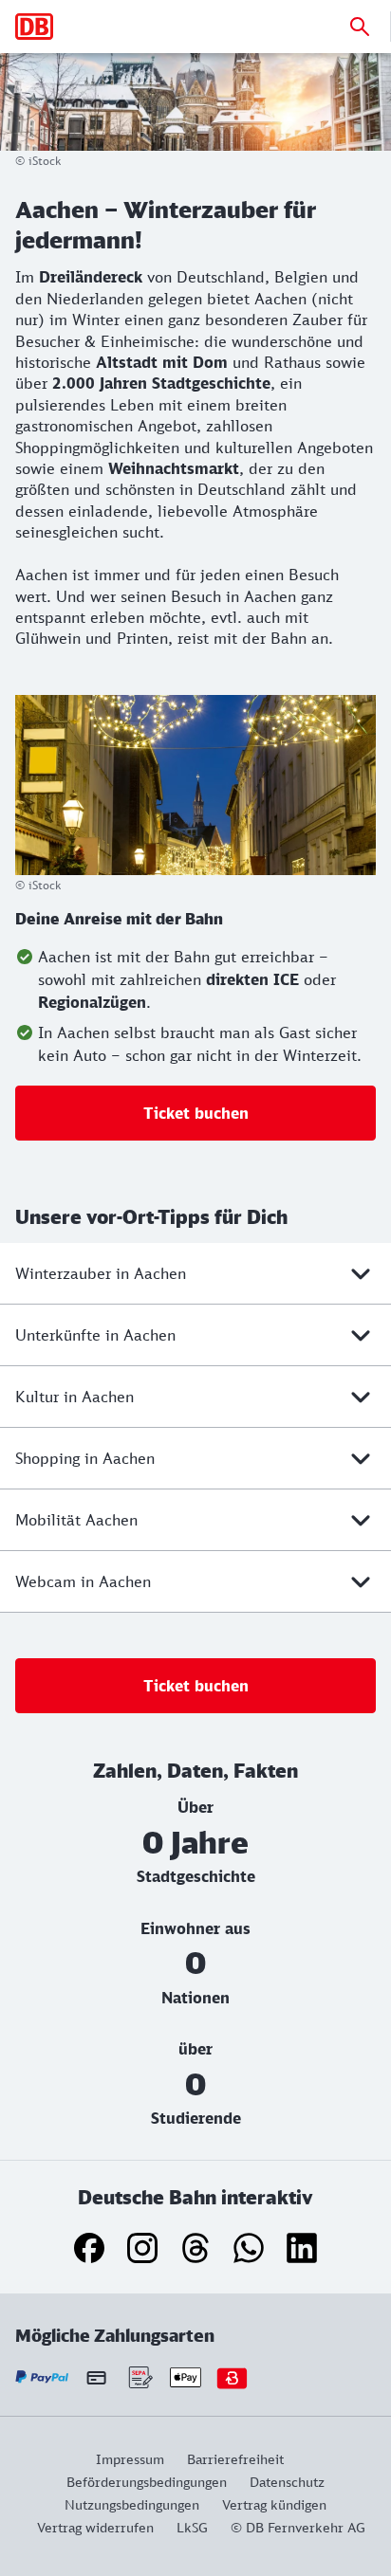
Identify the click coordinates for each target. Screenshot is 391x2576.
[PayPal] (42, 2377)
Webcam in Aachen (83, 1581)
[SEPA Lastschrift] (139, 2377)
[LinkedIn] (302, 2248)
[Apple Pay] (186, 2377)
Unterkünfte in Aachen (95, 1335)
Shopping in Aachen (85, 1458)
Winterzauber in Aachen (101, 1273)
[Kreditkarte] (96, 2377)
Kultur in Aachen (74, 1397)
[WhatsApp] (249, 2248)
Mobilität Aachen (76, 1520)
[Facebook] (89, 2248)
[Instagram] (142, 2248)
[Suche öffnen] (360, 27)
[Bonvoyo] (232, 2377)
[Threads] (195, 2248)
